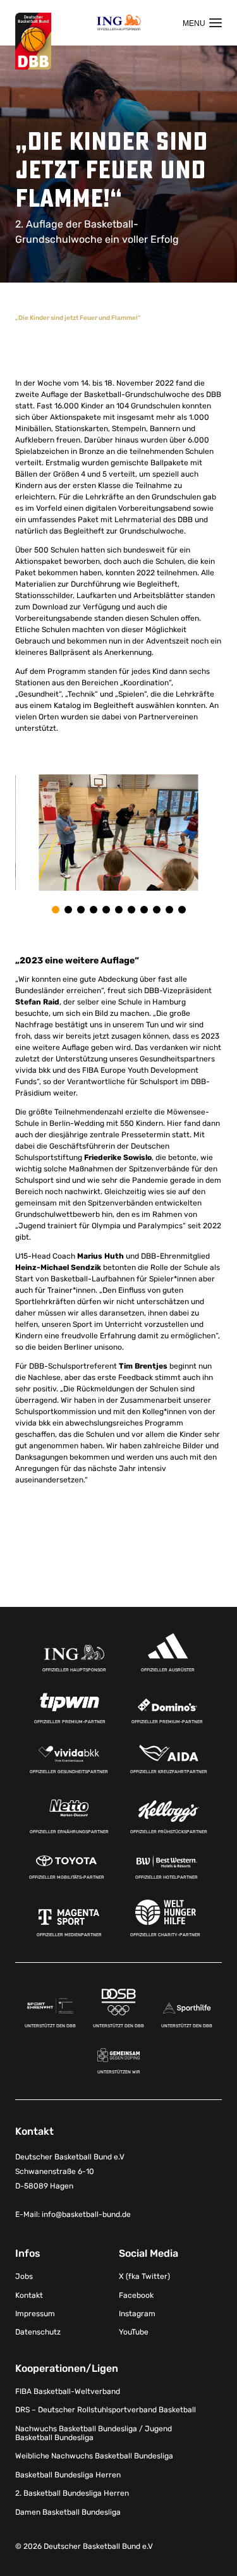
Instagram (137, 2314)
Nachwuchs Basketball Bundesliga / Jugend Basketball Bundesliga (94, 2433)
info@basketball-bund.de (86, 2214)
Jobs (24, 2276)
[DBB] (33, 41)
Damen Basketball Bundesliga (68, 2512)
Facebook (136, 2295)
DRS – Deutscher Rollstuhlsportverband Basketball (106, 2410)
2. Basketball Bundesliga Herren (72, 2493)
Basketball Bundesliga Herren (68, 2475)
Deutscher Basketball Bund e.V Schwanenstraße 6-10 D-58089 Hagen (70, 2171)
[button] (56, 910)
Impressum (35, 2314)
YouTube (134, 2332)
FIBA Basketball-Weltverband (68, 2391)
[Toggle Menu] (202, 23)
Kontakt (29, 2295)
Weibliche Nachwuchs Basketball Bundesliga (94, 2456)
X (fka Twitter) (144, 2276)
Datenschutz (38, 2332)
